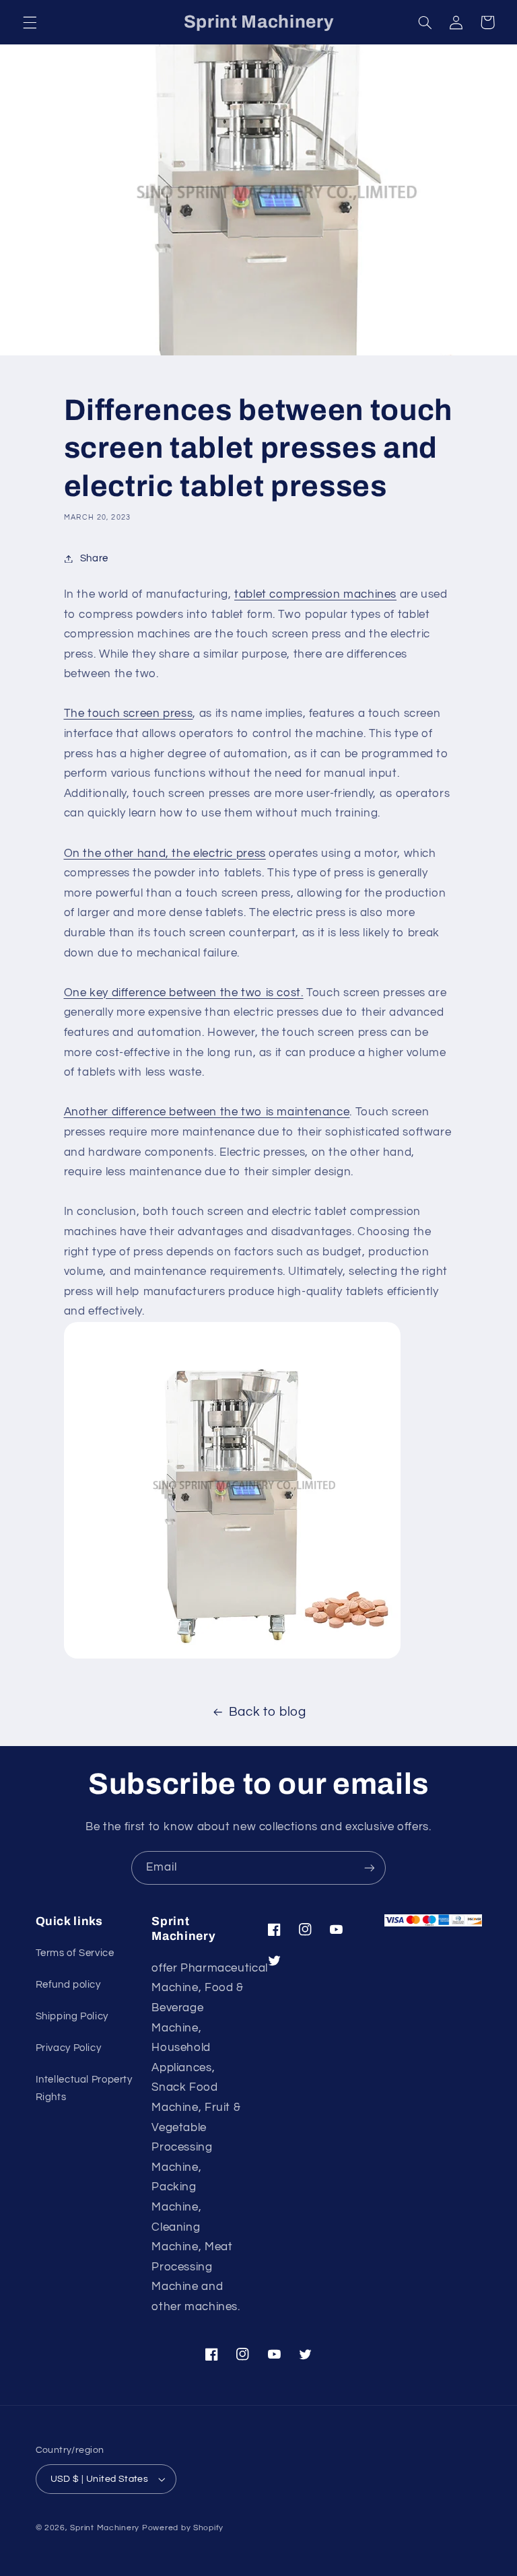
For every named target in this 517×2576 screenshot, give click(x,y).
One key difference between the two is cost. (184, 993)
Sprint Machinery (105, 2528)
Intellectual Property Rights (84, 2088)
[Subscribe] (370, 1868)
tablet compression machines (315, 594)
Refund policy (68, 1985)
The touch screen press (129, 713)
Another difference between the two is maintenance (207, 1112)
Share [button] (94, 558)
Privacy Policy (69, 2048)
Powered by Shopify (183, 2528)
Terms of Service (75, 1953)
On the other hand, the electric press (165, 854)
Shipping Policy (72, 2016)
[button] (30, 22)
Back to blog (268, 1712)
